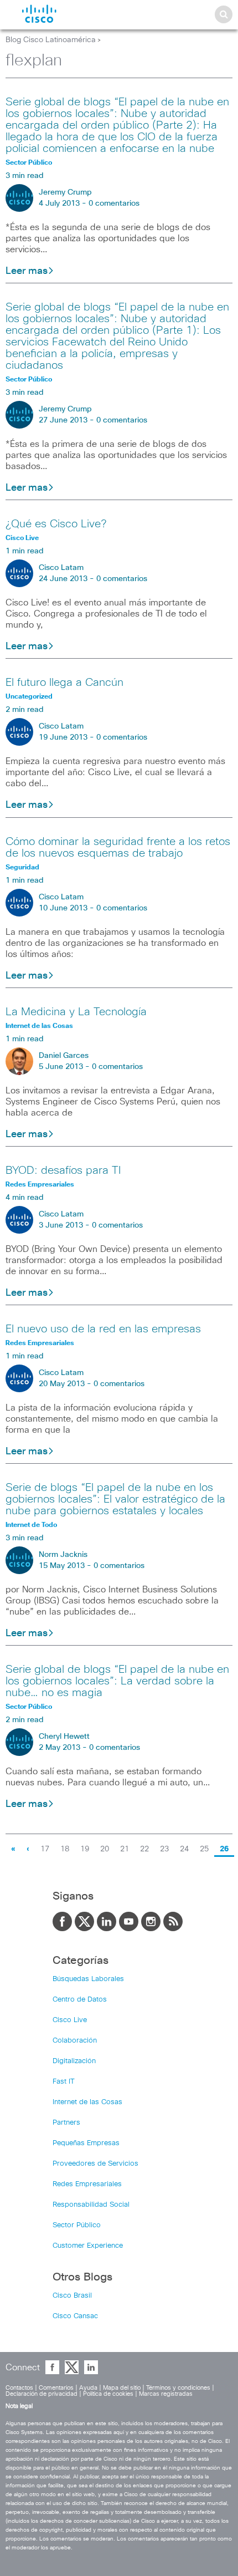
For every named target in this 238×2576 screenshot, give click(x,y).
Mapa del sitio (122, 2388)
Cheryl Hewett (64, 1737)
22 (144, 1849)
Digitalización (74, 2061)
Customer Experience (88, 2246)
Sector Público (77, 2225)
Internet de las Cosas (87, 2102)
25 (204, 1849)
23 (164, 1849)
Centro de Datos (80, 2000)
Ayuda (88, 2388)
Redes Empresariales (87, 2184)
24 (184, 1849)
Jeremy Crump (65, 192)
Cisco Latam (61, 568)
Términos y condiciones (178, 2388)
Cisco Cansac (75, 2316)
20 (105, 1849)
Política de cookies (108, 2394)
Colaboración (75, 2041)
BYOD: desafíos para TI (63, 1170)
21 (125, 1849)
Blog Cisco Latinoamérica (51, 40)
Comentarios (56, 2388)
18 (65, 1849)
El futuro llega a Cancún (64, 683)
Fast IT (64, 2082)
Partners (66, 2123)
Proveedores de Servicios (95, 2164)
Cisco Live (70, 2020)
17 (45, 1849)
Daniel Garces (64, 1056)
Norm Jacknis (63, 1555)
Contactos (19, 2388)
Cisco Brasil (72, 2296)
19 (85, 1849)
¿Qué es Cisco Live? (56, 524)
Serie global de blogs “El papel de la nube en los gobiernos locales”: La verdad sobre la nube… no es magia (117, 1681)
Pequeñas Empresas (86, 2143)
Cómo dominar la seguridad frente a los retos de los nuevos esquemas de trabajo (118, 847)
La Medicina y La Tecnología (76, 1012)
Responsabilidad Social (91, 2205)
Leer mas (27, 271)
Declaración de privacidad (42, 2394)
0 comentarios (114, 203)
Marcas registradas (166, 2394)
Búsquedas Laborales (88, 1979)
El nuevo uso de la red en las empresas (103, 1329)
